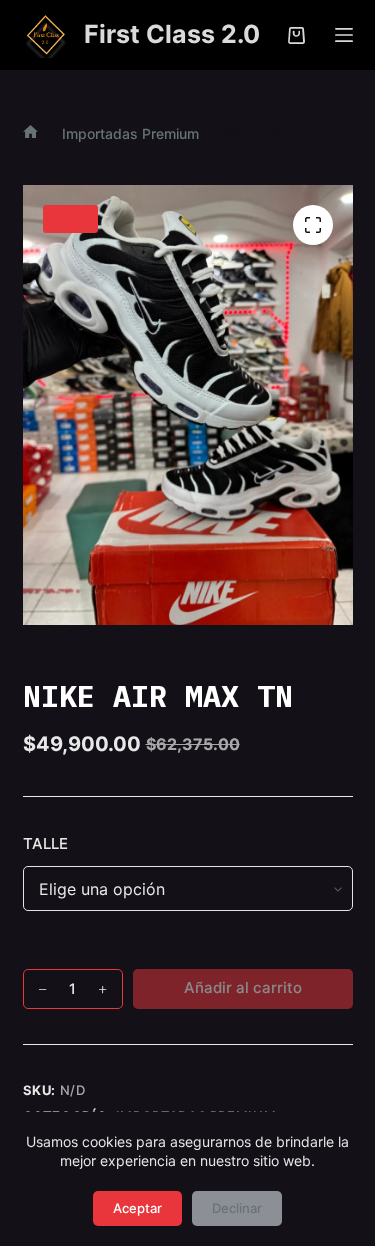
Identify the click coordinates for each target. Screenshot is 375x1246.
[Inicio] (30, 133)
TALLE (45, 843)
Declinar (237, 1208)
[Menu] (344, 35)
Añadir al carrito (243, 987)
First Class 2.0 (172, 34)
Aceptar (137, 1208)
